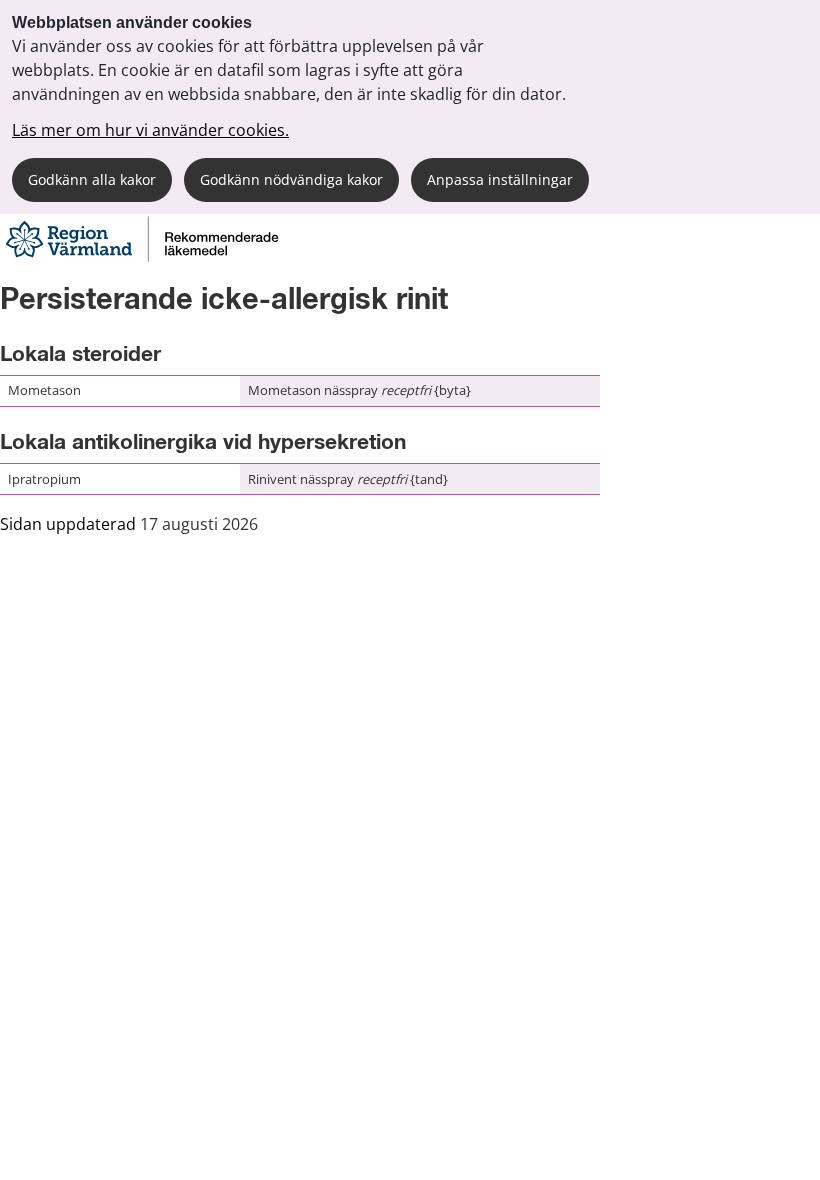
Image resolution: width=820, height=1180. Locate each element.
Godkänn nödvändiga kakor (291, 179)
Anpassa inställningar (500, 179)
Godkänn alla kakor (92, 179)
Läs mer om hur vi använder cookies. (150, 130)
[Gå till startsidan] (141, 258)
